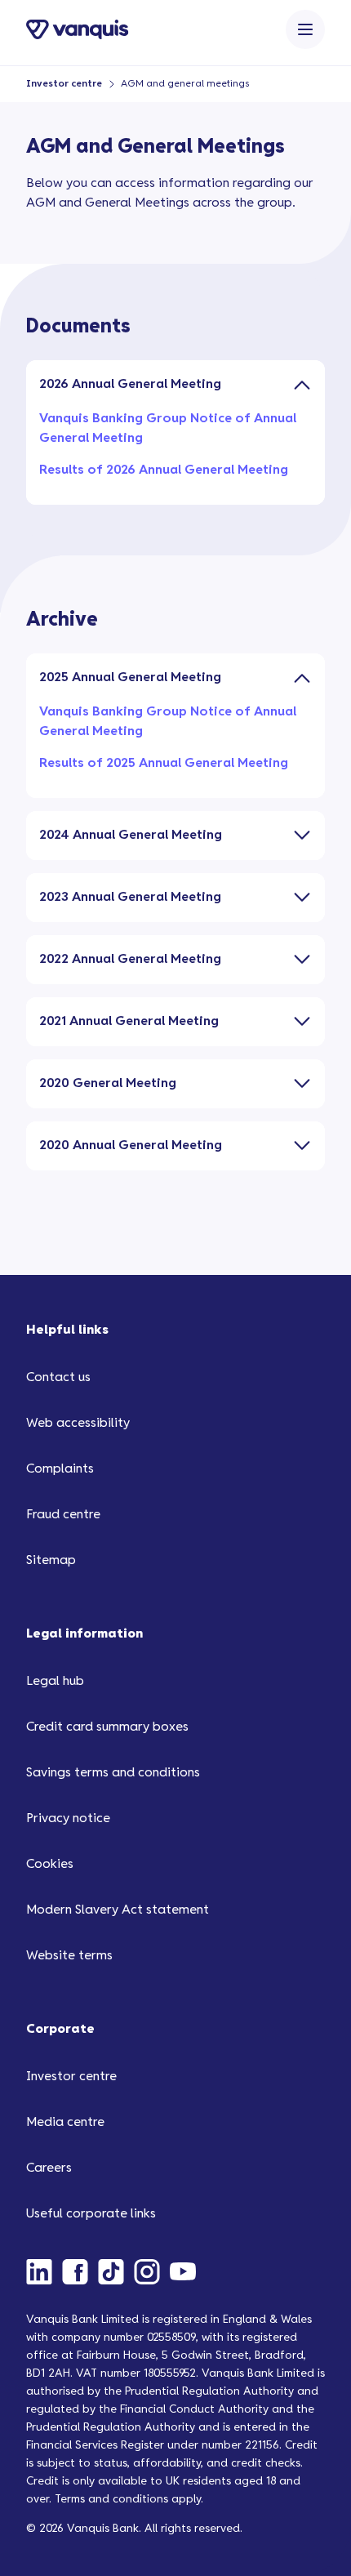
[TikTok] (116, 2271)
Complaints (60, 1469)
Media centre (65, 2122)
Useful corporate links (91, 2214)
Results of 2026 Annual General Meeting (164, 470)
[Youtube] (188, 2271)
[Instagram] (152, 2271)
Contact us (58, 1377)
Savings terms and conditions (113, 1773)
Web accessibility (78, 1423)
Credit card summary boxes (107, 1727)
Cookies (50, 1864)
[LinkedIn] (44, 2271)
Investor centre (64, 84)
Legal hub (55, 1681)
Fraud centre (63, 1515)
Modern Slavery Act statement (118, 1910)
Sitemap (51, 1560)
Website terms (69, 1956)
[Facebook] (80, 2271)
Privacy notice (68, 1818)
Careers (49, 2168)
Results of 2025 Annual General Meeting (164, 763)
